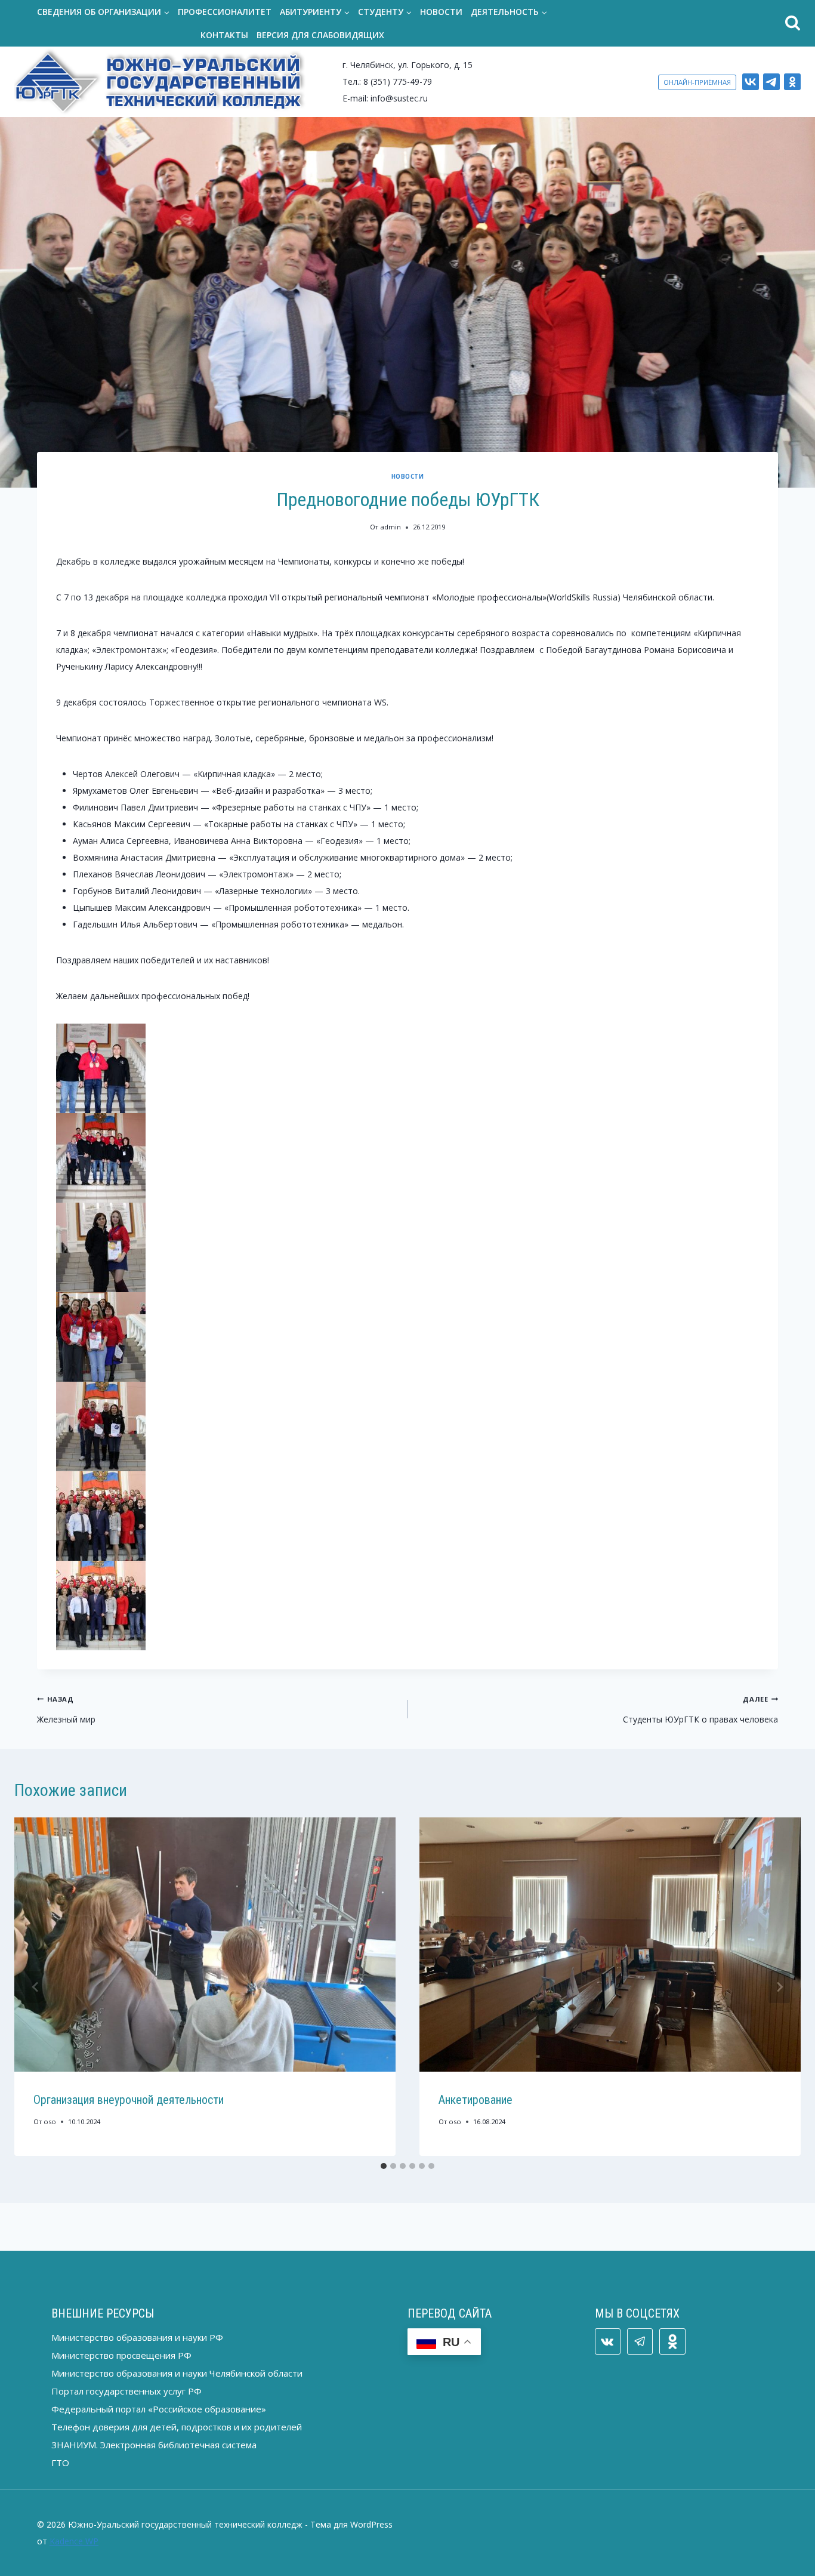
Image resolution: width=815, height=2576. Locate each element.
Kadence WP (74, 2541)
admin (391, 527)
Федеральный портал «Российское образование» (159, 2409)
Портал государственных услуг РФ (126, 2391)
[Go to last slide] (36, 1987)
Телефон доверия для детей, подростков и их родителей (177, 2427)
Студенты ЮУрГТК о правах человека (700, 1710)
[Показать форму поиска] (685, 24)
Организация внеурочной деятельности (129, 2100)
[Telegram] (771, 82)
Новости (441, 12)
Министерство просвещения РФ (121, 2355)
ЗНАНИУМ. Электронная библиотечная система (154, 2445)
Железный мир (66, 1710)
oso (50, 2121)
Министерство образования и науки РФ (137, 2337)
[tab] (384, 2166)
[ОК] (792, 82)
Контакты (224, 35)
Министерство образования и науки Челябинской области (177, 2373)
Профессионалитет (225, 12)
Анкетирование (476, 2100)
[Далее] (779, 1987)
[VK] (751, 82)
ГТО (60, 2463)
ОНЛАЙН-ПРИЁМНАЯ (697, 82)
